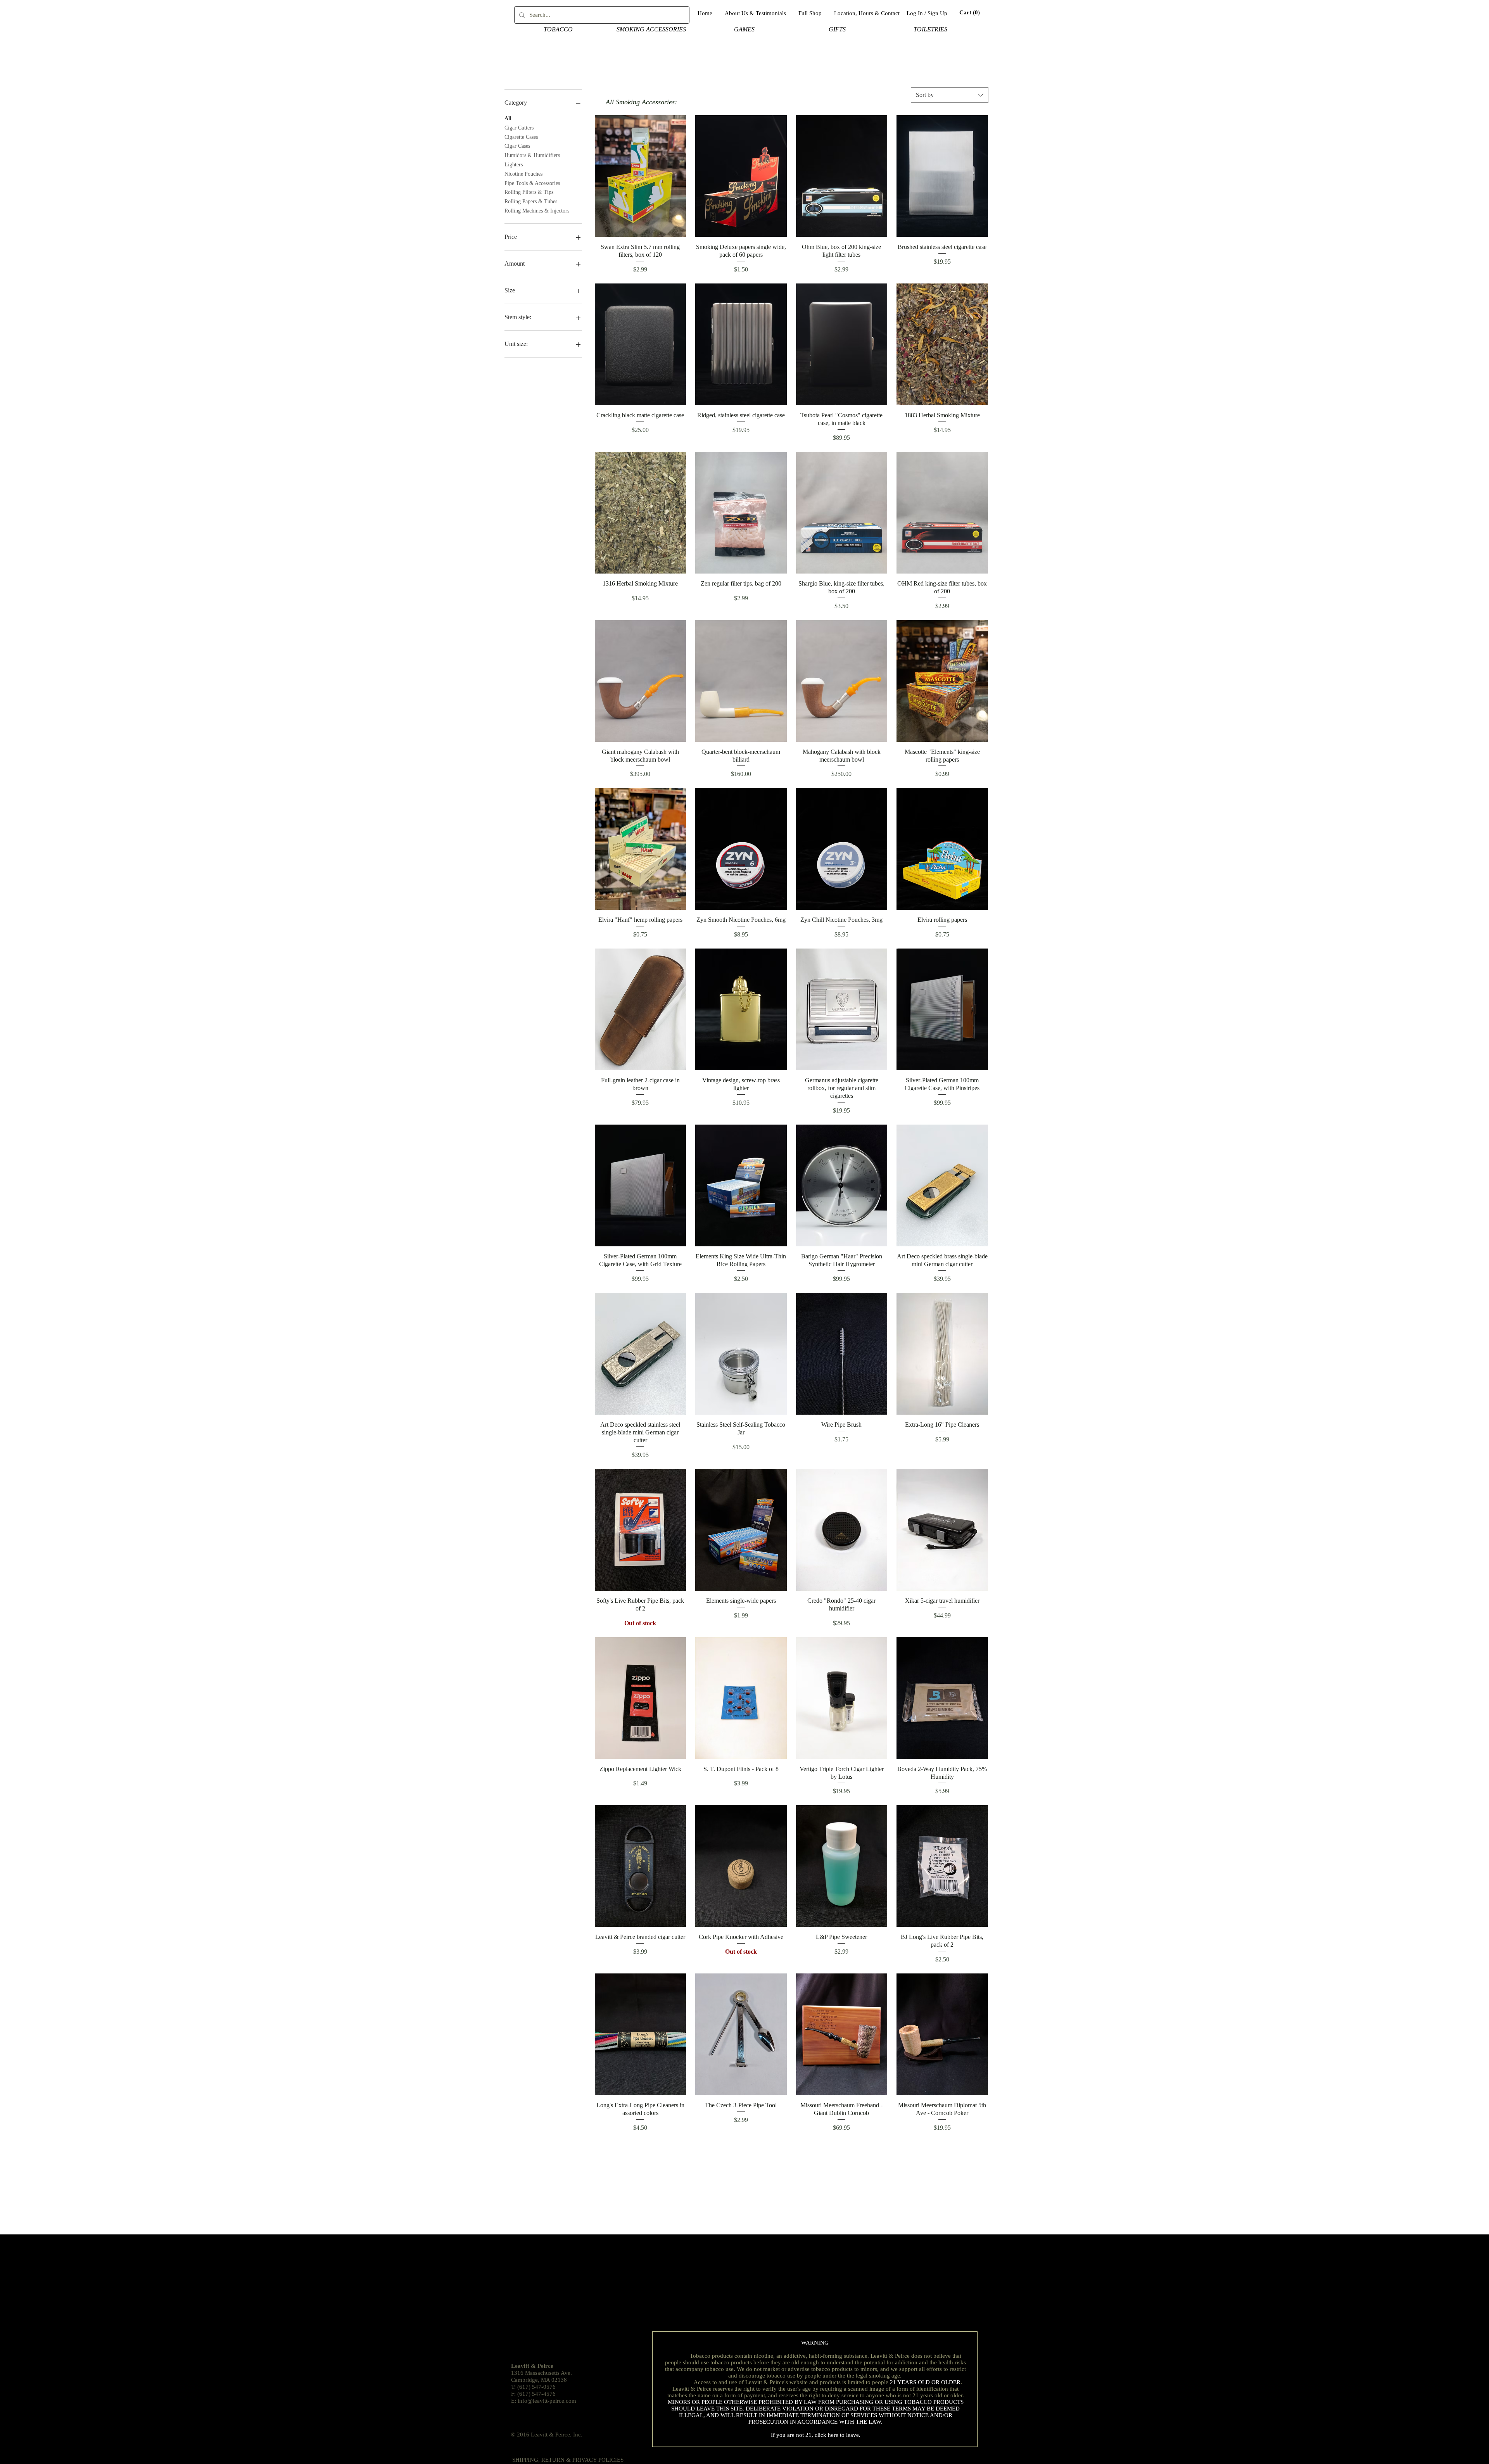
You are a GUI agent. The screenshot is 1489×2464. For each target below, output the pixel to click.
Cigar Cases (517, 146)
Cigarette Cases (521, 137)
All (508, 118)
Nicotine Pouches (523, 174)
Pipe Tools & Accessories (532, 183)
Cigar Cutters (519, 128)
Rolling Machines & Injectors (537, 211)
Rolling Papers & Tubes (531, 201)
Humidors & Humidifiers (532, 155)
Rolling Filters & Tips (529, 192)
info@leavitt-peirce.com (547, 2401)
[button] (965, 13)
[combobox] (950, 95)
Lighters (514, 165)
